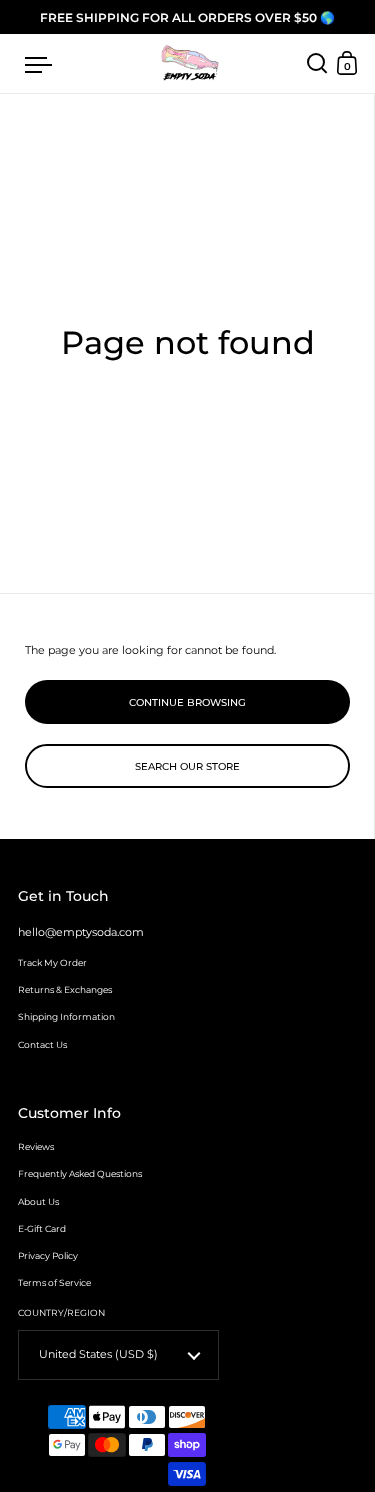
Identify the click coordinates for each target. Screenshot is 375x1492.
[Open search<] (317, 63)
